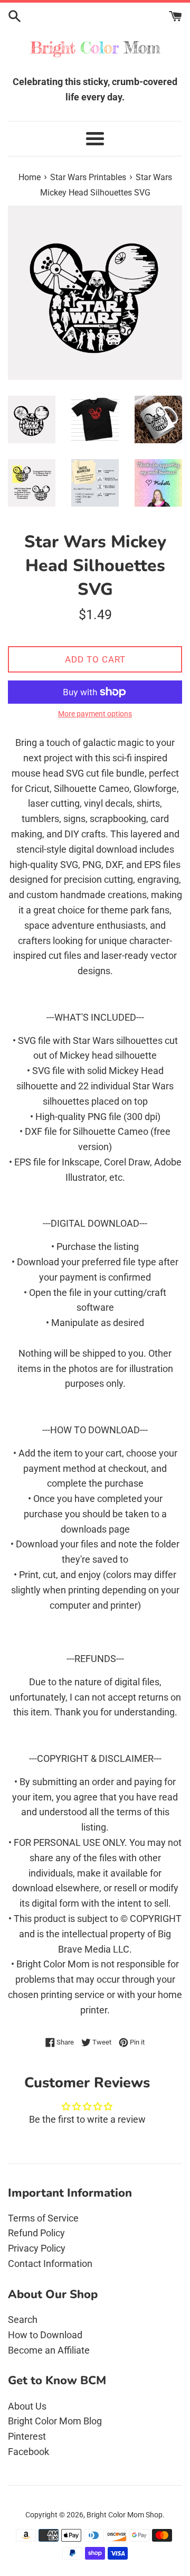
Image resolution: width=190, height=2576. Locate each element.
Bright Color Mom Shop (125, 2515)
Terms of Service (43, 2218)
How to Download (45, 2335)
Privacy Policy (37, 2248)
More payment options (95, 714)
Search (23, 2320)
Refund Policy (36, 2233)
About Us (27, 2406)
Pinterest (27, 2436)
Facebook (28, 2452)
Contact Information (50, 2264)
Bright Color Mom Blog (55, 2421)
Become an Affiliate (49, 2350)
